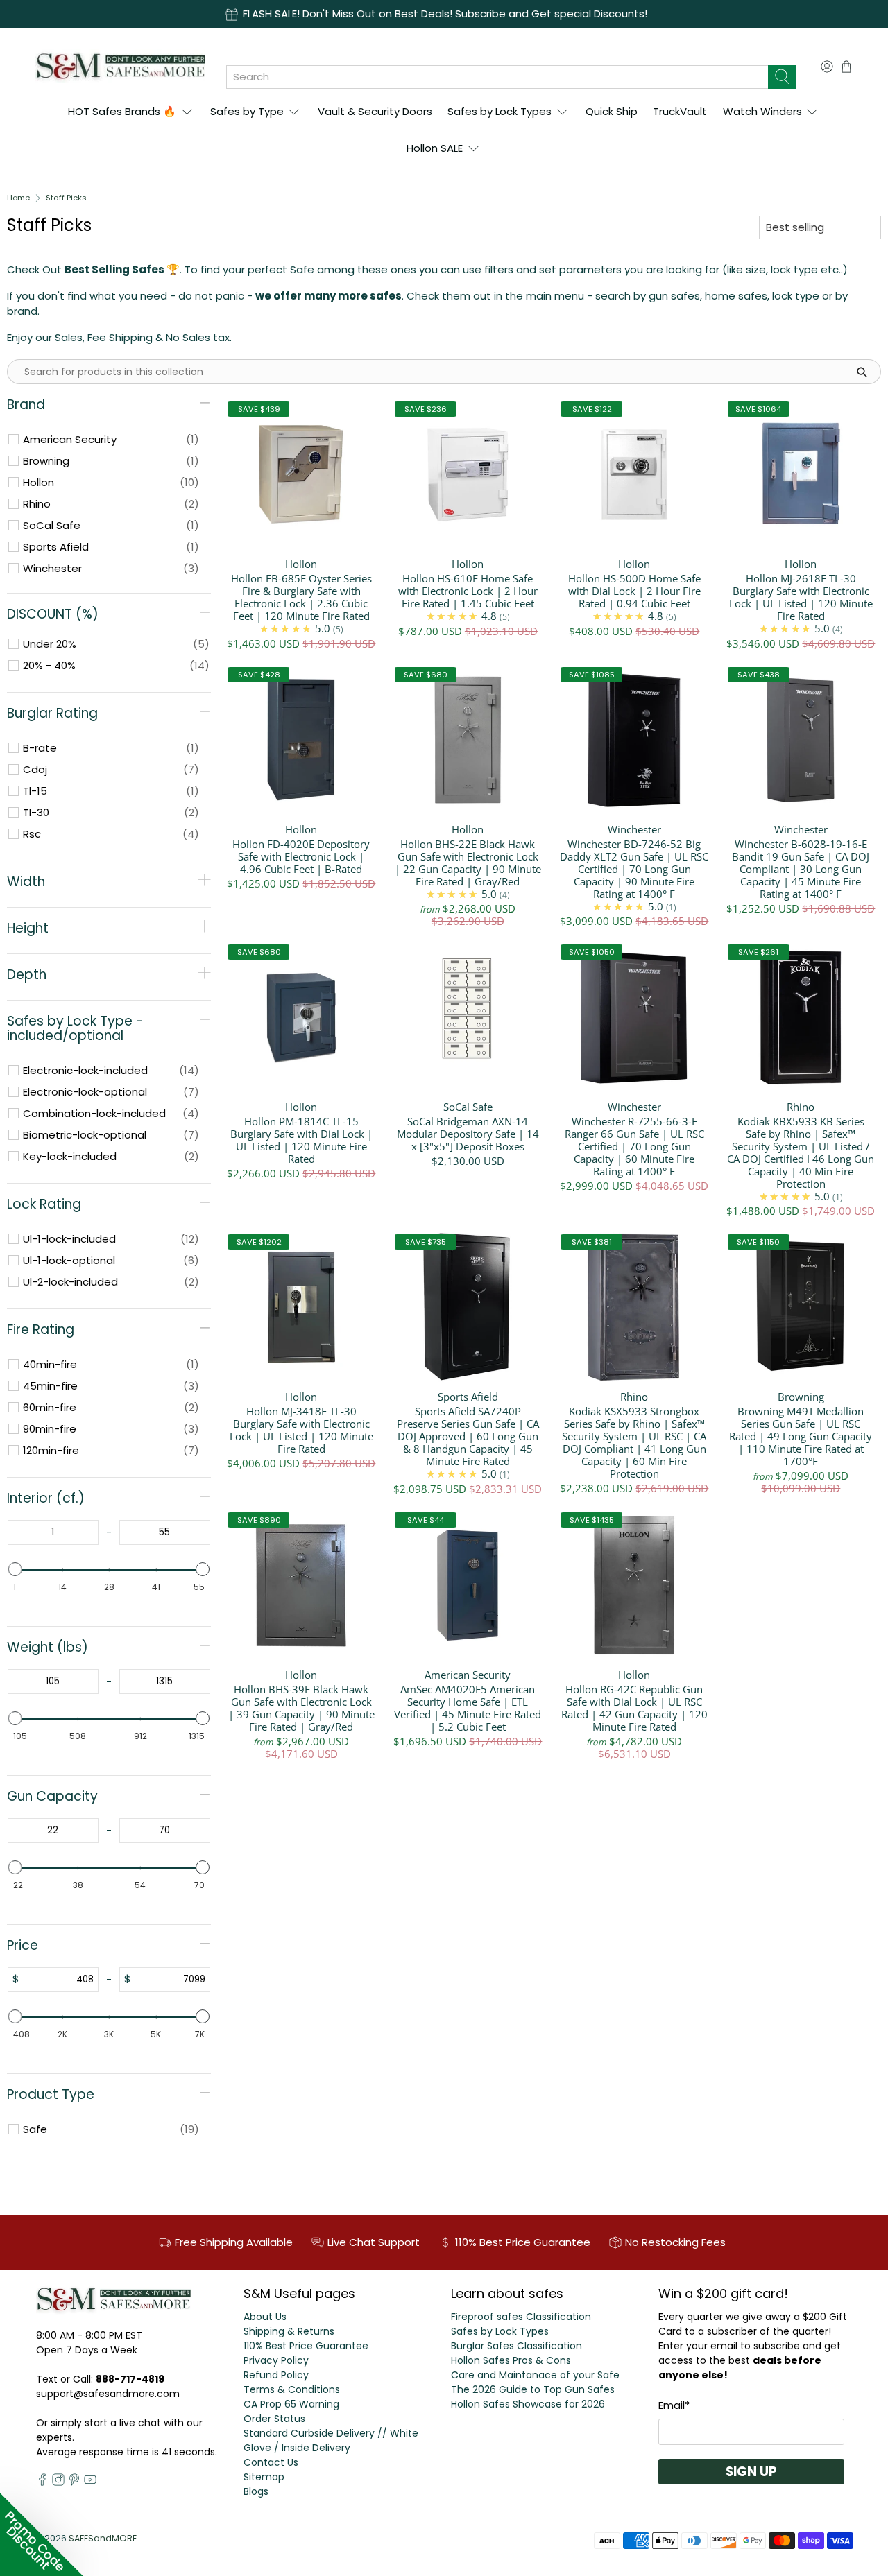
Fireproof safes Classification (521, 2317)
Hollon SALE (435, 148)
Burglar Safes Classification (516, 2346)
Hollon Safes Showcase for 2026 (528, 2404)
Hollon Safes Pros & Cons (511, 2360)
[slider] (15, 1569)
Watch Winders (762, 111)
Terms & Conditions (292, 2389)
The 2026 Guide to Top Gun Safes (533, 2389)
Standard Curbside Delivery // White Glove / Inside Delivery (331, 2440)
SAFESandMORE (103, 2538)
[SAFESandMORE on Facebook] (42, 2482)
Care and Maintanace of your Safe (535, 2375)
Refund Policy (276, 2375)
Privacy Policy (276, 2360)
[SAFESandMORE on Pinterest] (74, 2482)
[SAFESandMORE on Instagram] (58, 2482)
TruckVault (680, 111)
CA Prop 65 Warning (291, 2404)
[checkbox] (111, 440)
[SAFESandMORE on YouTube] (90, 2482)
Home (18, 198)
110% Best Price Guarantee (306, 2346)
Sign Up (751, 2472)
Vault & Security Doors (375, 111)
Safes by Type (247, 111)
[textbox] (53, 1532)
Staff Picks (66, 198)
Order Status (274, 2419)
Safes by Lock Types (499, 111)
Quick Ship (612, 111)
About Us (265, 2317)
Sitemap (264, 2477)
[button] (42, 2534)
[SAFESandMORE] (120, 66)
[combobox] (497, 77)
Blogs (256, 2491)
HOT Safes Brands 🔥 (122, 111)
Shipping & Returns (289, 2331)
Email (674, 2405)
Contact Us (271, 2462)
